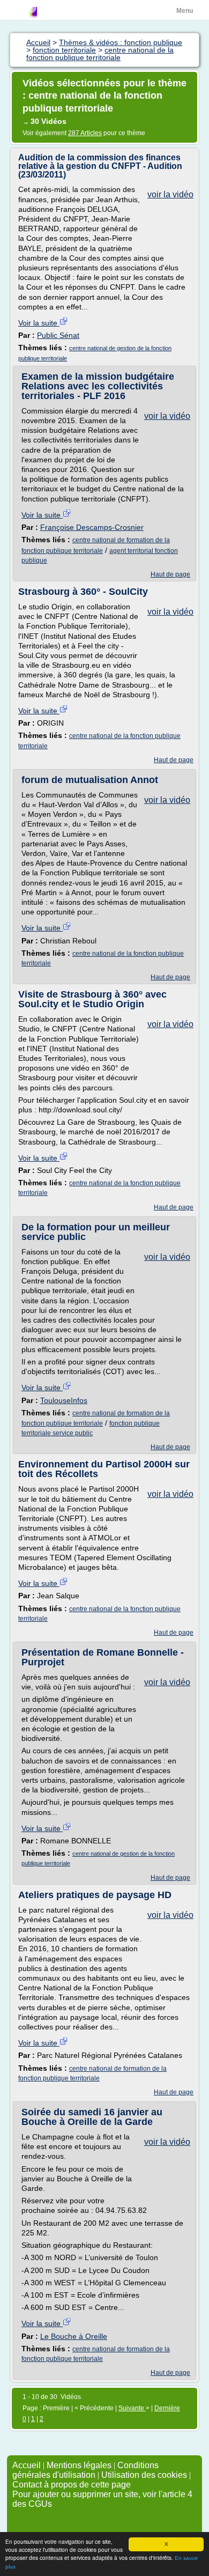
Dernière (167, 2408)
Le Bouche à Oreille (74, 2336)
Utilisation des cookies (144, 2475)
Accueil (27, 2465)
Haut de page (170, 574)
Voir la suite (39, 323)
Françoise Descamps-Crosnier (92, 527)
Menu (185, 11)
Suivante (132, 2408)
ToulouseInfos (64, 1400)
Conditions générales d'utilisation (85, 2470)
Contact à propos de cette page (72, 2485)
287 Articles (85, 133)
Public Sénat (58, 335)
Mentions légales (79, 2465)
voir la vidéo (170, 194)
